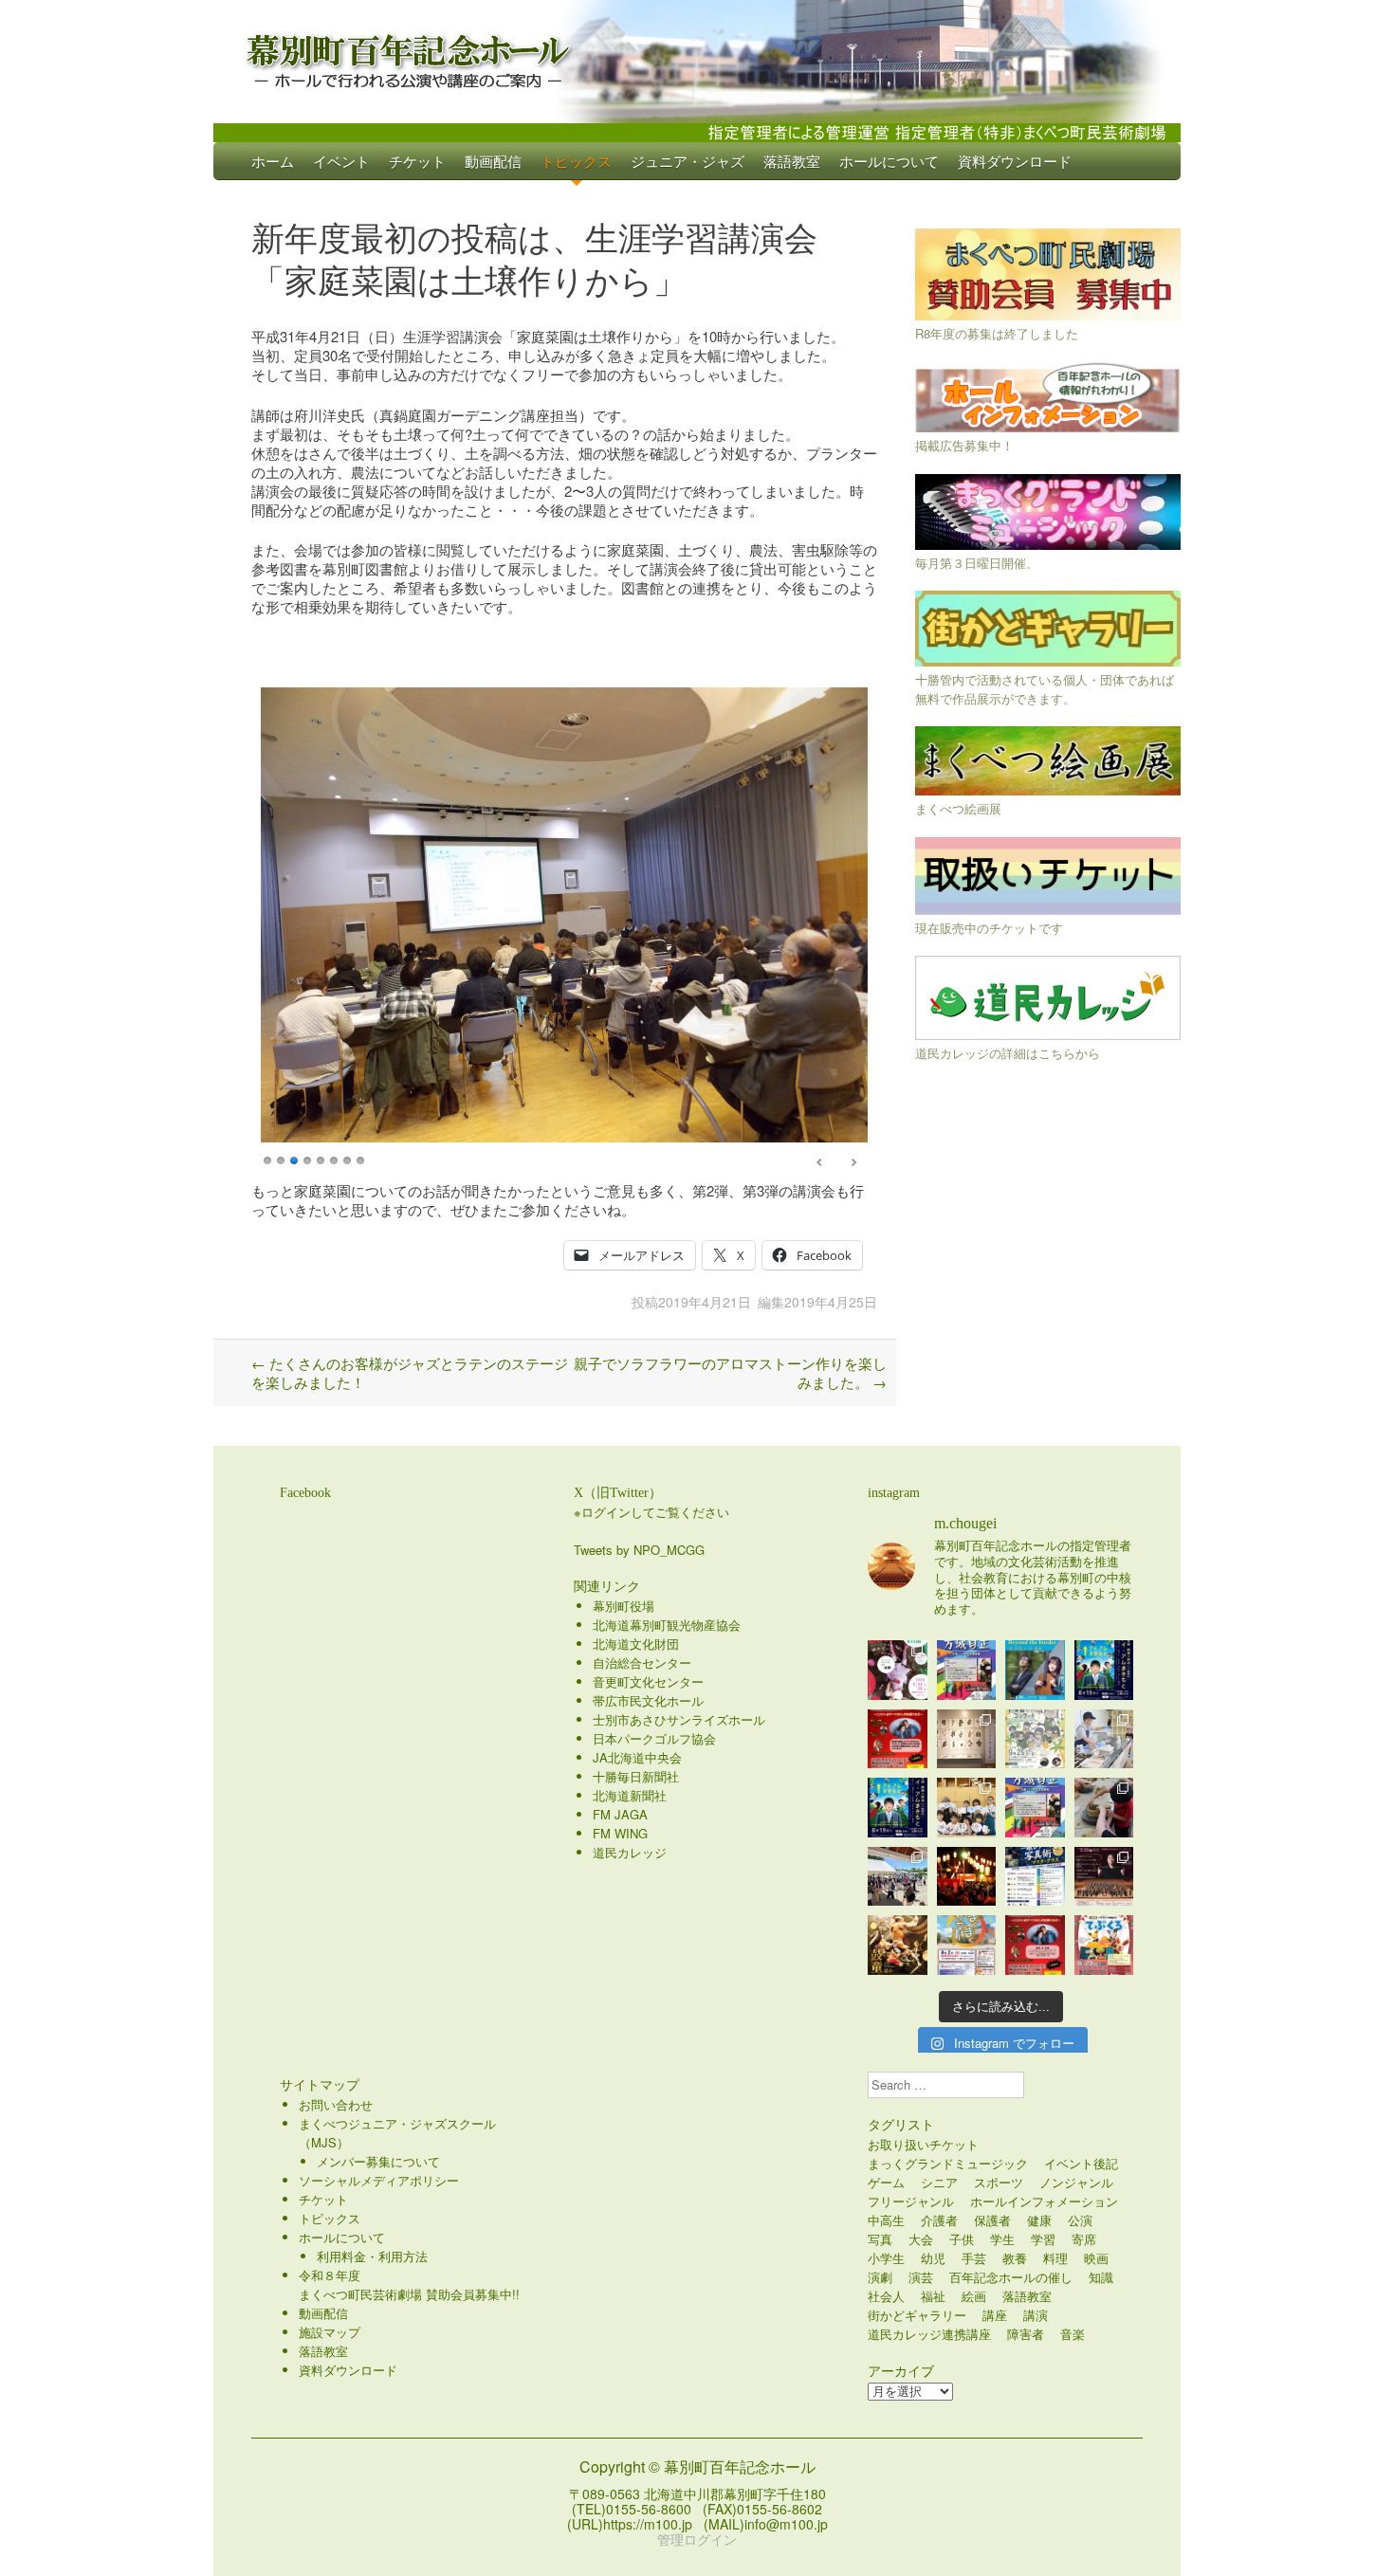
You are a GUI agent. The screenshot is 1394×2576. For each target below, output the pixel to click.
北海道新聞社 (630, 1795)
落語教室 (792, 161)
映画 (1096, 2258)
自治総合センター (642, 1663)
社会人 (886, 2296)
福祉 (933, 2296)
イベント (341, 161)
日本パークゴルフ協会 (654, 1738)
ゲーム (886, 2182)
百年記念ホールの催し (1011, 2277)
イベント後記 (1081, 2163)
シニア (939, 2182)
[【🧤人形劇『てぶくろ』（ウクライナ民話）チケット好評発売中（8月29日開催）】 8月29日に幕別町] (1104, 1945)
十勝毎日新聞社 (636, 1776)
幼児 (933, 2258)
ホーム (273, 161)
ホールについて (889, 161)
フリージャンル (911, 2201)
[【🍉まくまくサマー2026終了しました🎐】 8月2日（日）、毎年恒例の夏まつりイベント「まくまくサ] (898, 1877)
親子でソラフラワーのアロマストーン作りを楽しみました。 (730, 1372)
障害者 (1026, 2334)
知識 (1101, 2277)
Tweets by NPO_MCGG (639, 1550)
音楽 (1073, 2334)
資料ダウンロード (1015, 161)
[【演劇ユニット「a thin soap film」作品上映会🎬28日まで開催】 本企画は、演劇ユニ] (898, 1670)
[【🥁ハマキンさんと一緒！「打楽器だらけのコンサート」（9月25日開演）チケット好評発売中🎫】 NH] (1035, 1739)
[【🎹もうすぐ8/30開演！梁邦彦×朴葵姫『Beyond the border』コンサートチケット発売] (1035, 1670)
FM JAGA (620, 1814)
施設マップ (330, 2332)
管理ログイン (697, 2539)
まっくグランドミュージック (948, 2163)
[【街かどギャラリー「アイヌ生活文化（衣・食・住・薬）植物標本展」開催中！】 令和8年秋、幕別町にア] (967, 1739)
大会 (921, 2239)
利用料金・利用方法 (372, 2256)
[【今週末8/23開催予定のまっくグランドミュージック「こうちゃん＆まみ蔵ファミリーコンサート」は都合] (898, 1739)
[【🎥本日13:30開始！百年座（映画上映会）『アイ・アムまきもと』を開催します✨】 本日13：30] (1104, 1670)
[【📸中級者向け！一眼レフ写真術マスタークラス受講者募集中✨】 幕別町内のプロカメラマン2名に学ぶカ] (1035, 1877)
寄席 (1084, 2239)
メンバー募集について (378, 2161)
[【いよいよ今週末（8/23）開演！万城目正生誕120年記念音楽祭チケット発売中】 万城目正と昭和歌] (967, 1670)
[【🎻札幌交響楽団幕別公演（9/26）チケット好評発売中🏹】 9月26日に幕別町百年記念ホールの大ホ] (1104, 1877)
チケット (417, 161)
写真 (880, 2239)
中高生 (886, 2220)
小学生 (886, 2258)
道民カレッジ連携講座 (929, 2334)
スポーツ (999, 2182)
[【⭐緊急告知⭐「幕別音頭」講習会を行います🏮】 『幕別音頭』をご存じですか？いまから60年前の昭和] (967, 1877)
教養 (1015, 2258)
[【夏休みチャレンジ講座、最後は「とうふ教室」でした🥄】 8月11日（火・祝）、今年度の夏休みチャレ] (1104, 1739)
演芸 (921, 2277)
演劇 (880, 2277)
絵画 (974, 2296)
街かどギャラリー (917, 2315)
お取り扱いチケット (923, 2144)
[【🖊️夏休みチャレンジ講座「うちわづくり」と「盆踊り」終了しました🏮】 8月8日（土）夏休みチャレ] (967, 1808)
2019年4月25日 (831, 1302)
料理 (1055, 2258)
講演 (1036, 2315)
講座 (995, 2315)
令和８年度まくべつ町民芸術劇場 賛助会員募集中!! (409, 2284)
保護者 (992, 2220)
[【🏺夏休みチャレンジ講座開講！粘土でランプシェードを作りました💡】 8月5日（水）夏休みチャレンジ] (1104, 1808)
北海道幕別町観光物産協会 (667, 1625)
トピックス (576, 161)
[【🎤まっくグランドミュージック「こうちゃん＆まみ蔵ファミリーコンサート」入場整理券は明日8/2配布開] (1035, 1945)
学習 (1043, 2239)
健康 (1039, 2220)
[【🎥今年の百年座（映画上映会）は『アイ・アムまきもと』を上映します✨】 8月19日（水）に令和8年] (898, 1808)
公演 (1080, 2220)
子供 (962, 2239)
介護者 (939, 2220)
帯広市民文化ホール (648, 1700)
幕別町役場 (624, 1606)
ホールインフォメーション (1044, 2201)
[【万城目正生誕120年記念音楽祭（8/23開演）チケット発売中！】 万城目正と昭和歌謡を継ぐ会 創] (1035, 1808)
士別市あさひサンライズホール (679, 1719)
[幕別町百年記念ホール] (697, 57)
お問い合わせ (336, 2104)
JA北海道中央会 (637, 1757)
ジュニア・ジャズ (688, 161)
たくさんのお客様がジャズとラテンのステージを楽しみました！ (410, 1372)
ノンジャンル (1076, 2182)
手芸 (974, 2258)
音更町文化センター (648, 1681)
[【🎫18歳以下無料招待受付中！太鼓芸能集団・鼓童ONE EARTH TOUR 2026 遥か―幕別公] (898, 1945)
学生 (1002, 2239)
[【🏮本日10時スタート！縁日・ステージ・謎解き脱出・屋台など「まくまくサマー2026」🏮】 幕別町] (967, 1945)
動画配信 (493, 161)
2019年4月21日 (705, 1302)
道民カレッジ (630, 1852)
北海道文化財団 (636, 1644)
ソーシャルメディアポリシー (379, 2180)
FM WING (620, 1833)
